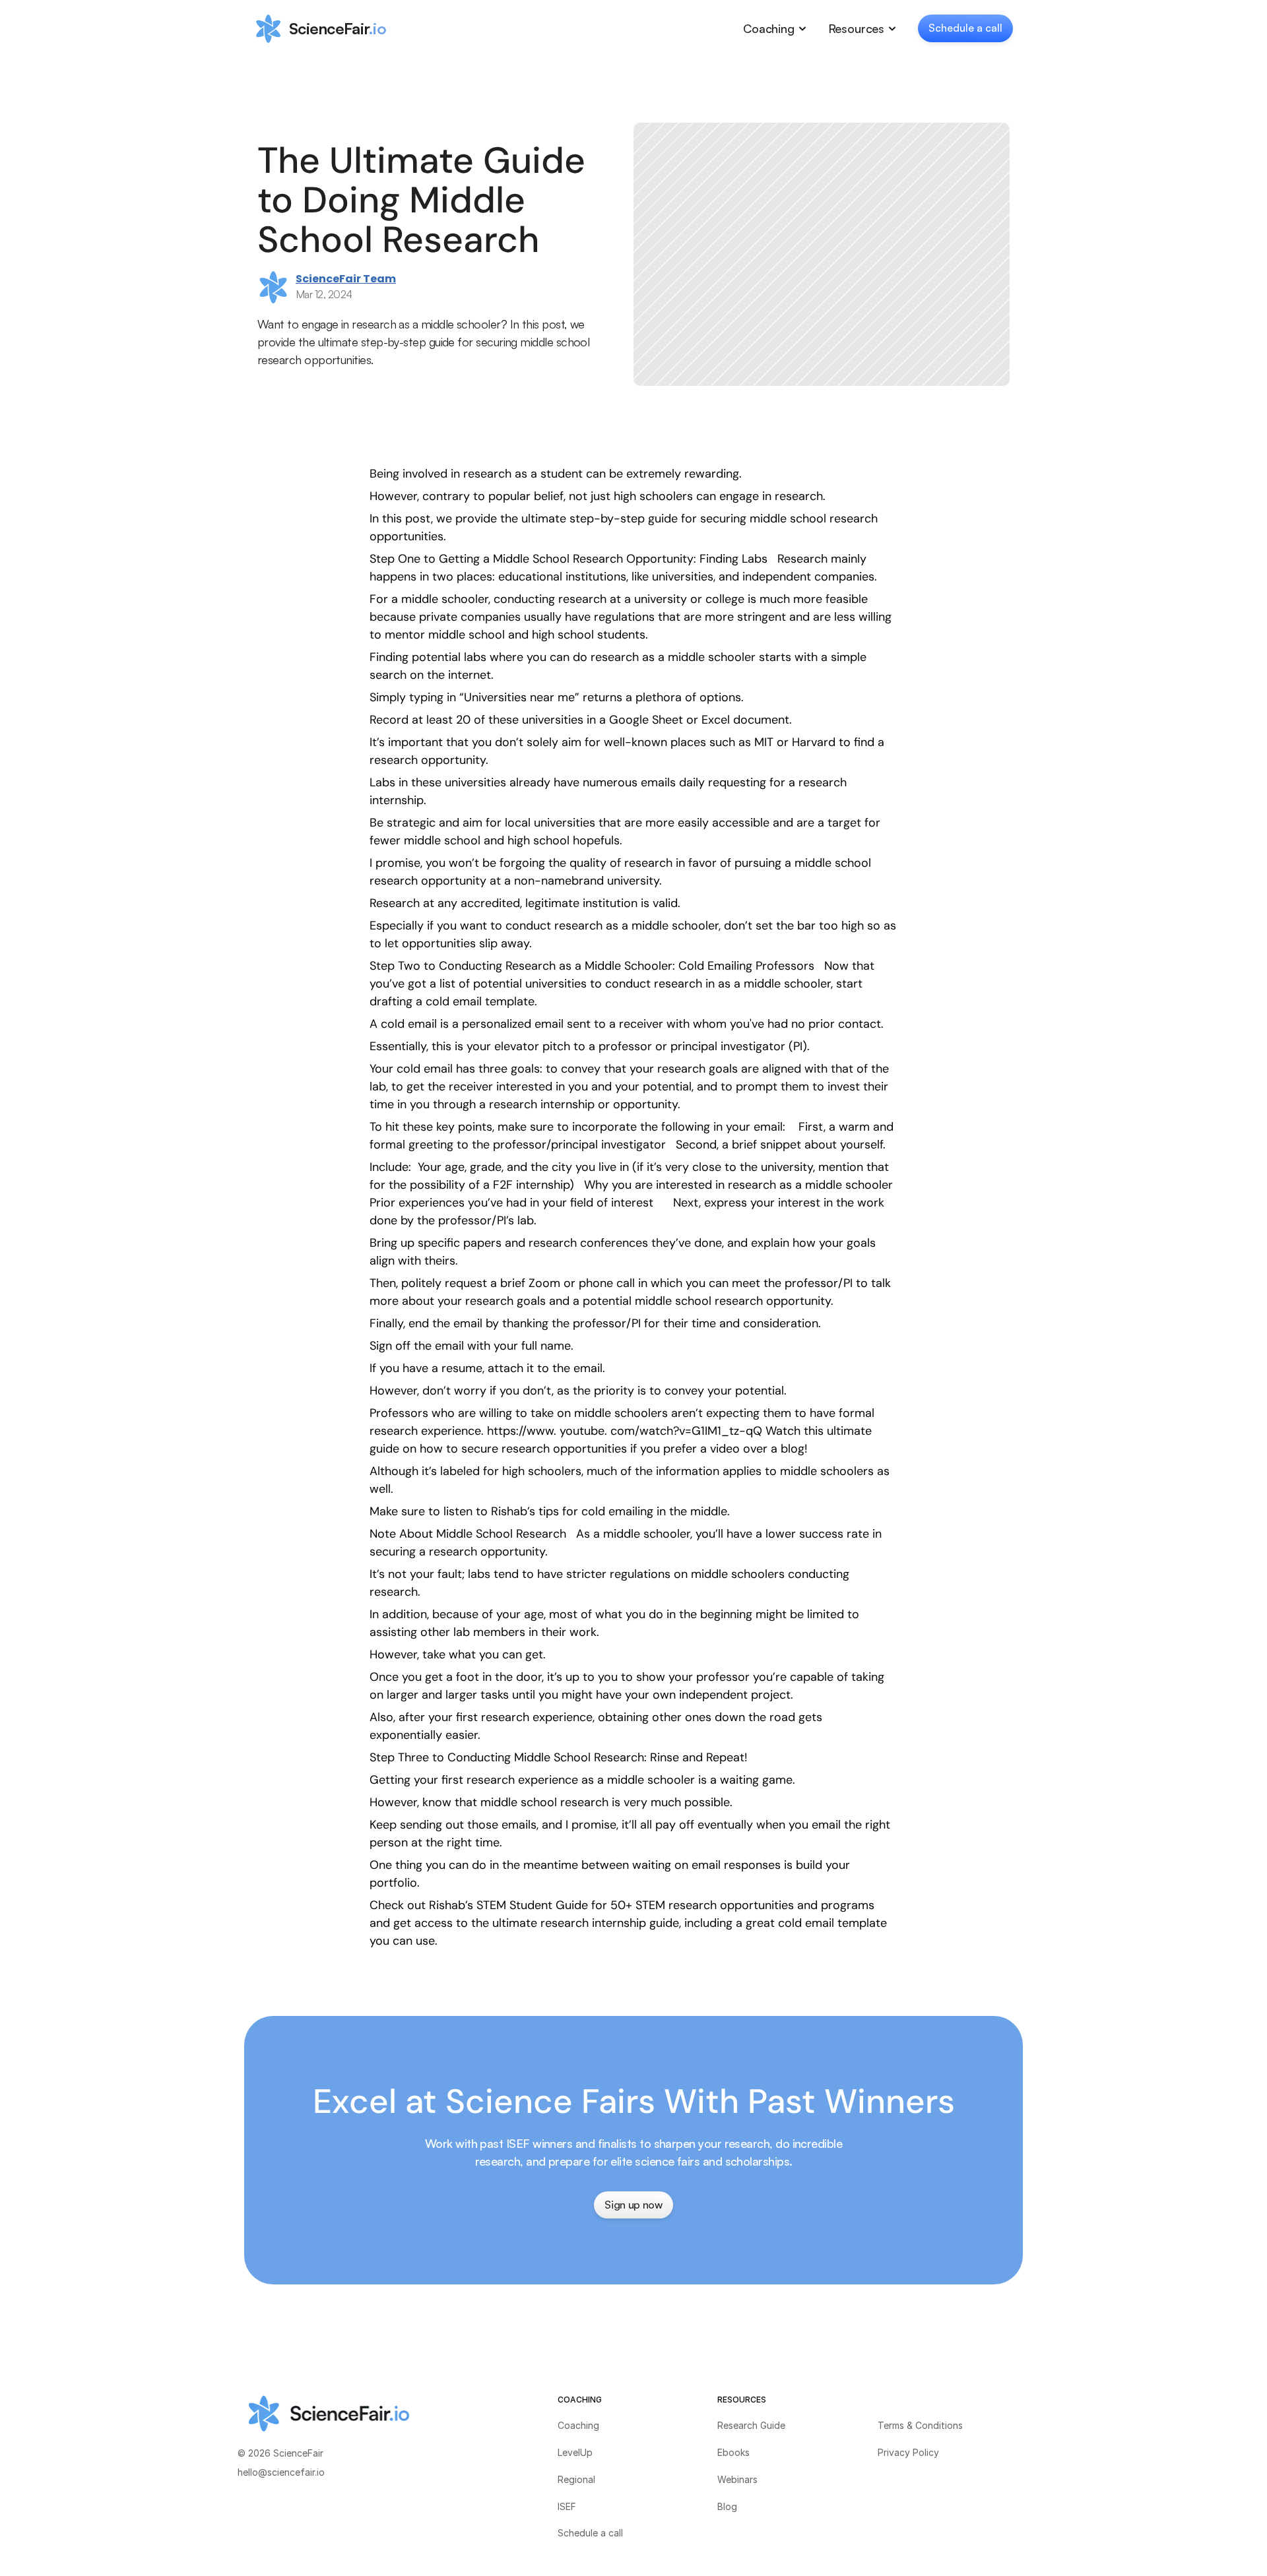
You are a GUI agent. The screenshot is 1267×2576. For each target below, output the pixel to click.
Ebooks (733, 2452)
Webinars (737, 2479)
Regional (576, 2479)
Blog (727, 2506)
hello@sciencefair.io (281, 2472)
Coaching (578, 2425)
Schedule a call (590, 2533)
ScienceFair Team (346, 279)
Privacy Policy (908, 2452)
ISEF (567, 2506)
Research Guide (751, 2425)
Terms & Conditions (920, 2425)
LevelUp (575, 2452)
